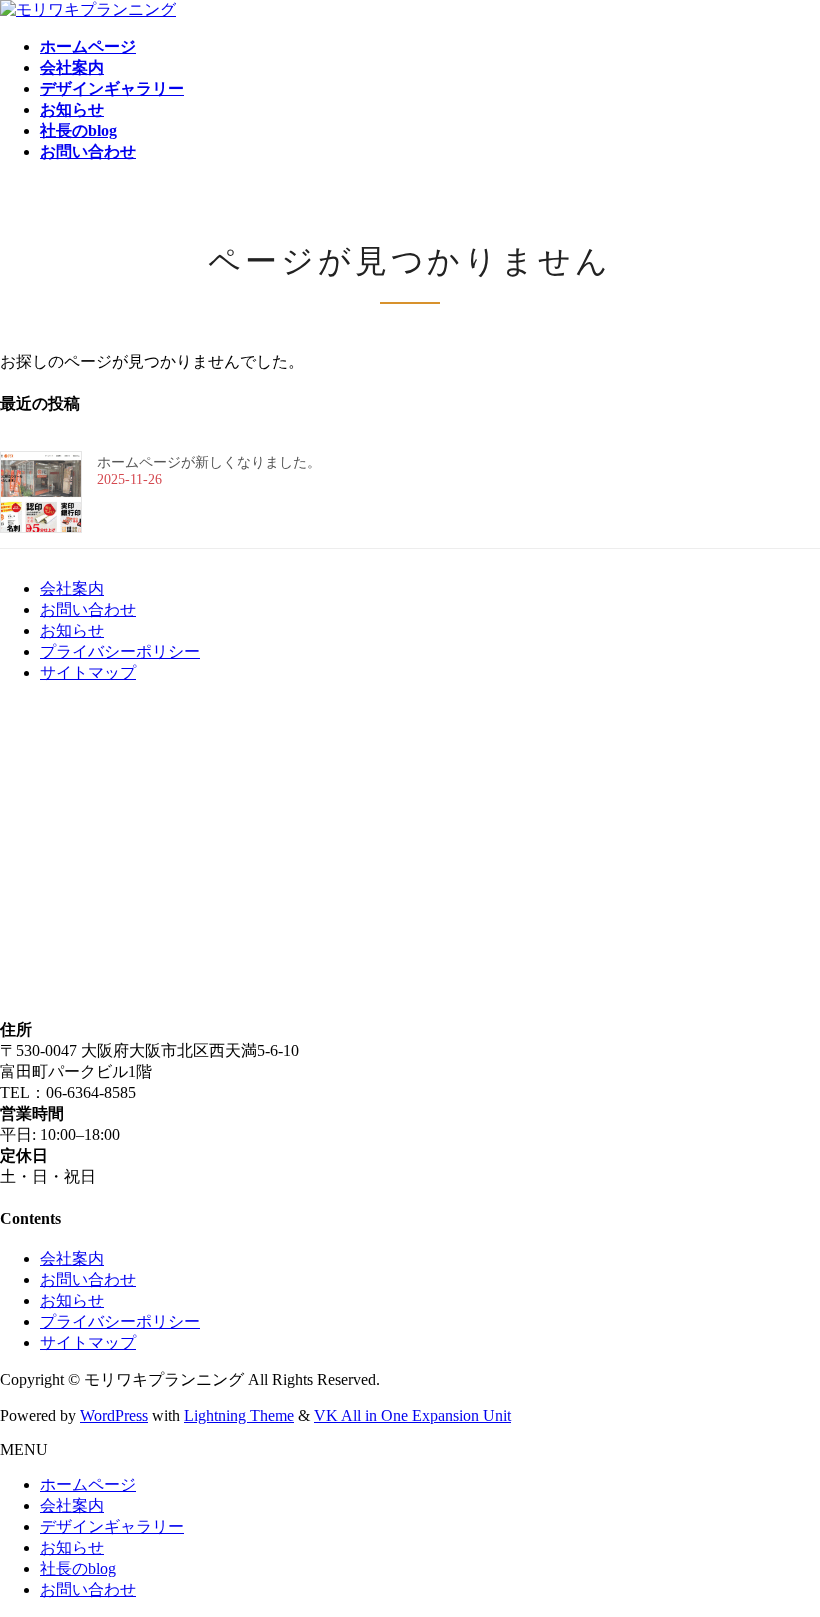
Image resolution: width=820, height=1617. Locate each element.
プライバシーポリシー (120, 651)
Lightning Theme (239, 1415)
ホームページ (88, 1484)
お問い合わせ (88, 609)
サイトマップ (88, 672)
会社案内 (72, 588)
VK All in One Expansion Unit (412, 1415)
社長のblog (78, 1568)
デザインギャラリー (112, 1526)
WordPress (114, 1415)
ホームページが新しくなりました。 (209, 462)
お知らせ (72, 630)
